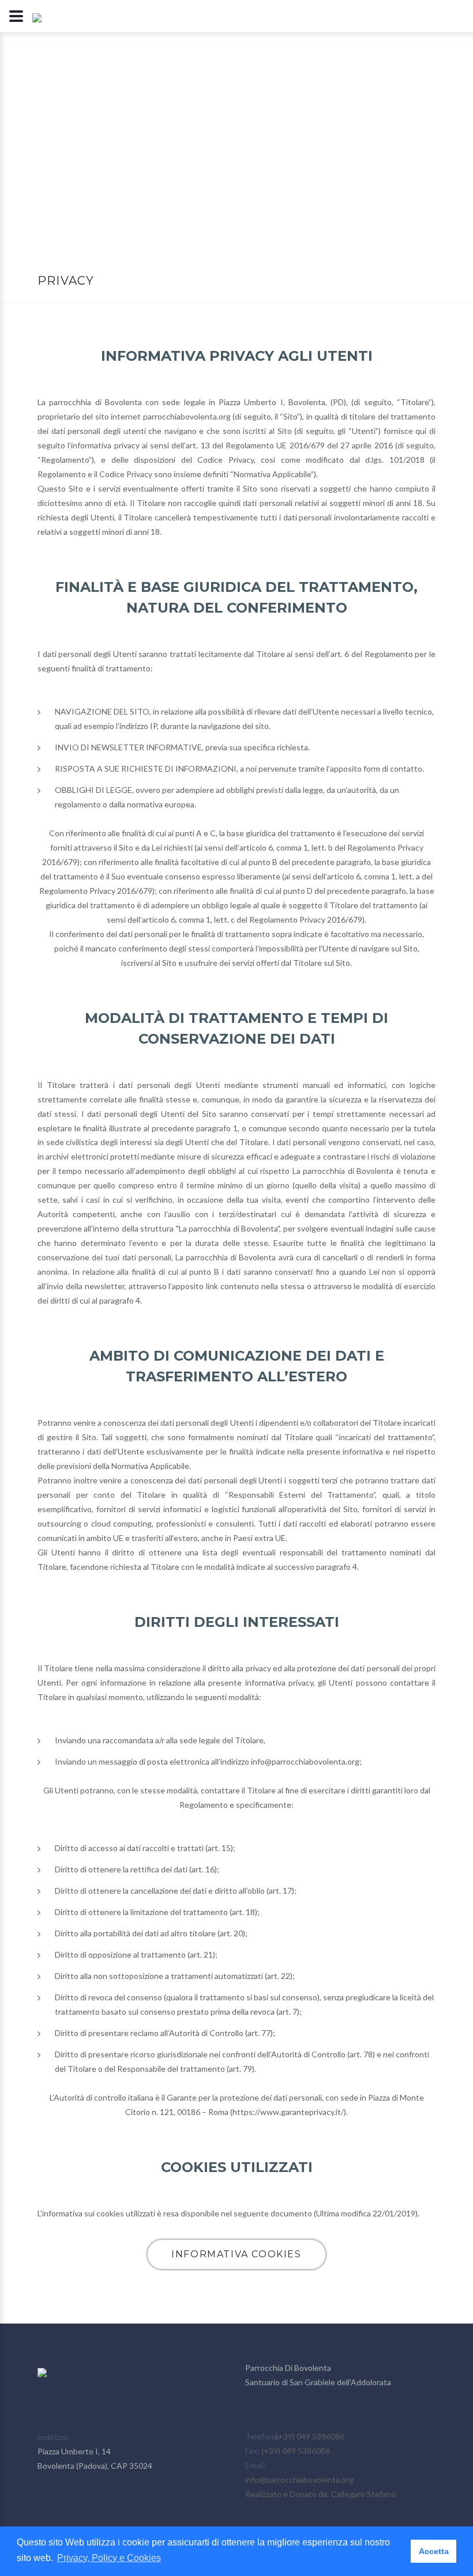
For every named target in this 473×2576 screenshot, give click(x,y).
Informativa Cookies (236, 2254)
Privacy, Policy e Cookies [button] (109, 2558)
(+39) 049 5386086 (310, 2436)
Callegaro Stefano (363, 2494)
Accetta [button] (434, 2551)
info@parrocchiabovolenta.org (299, 2479)
